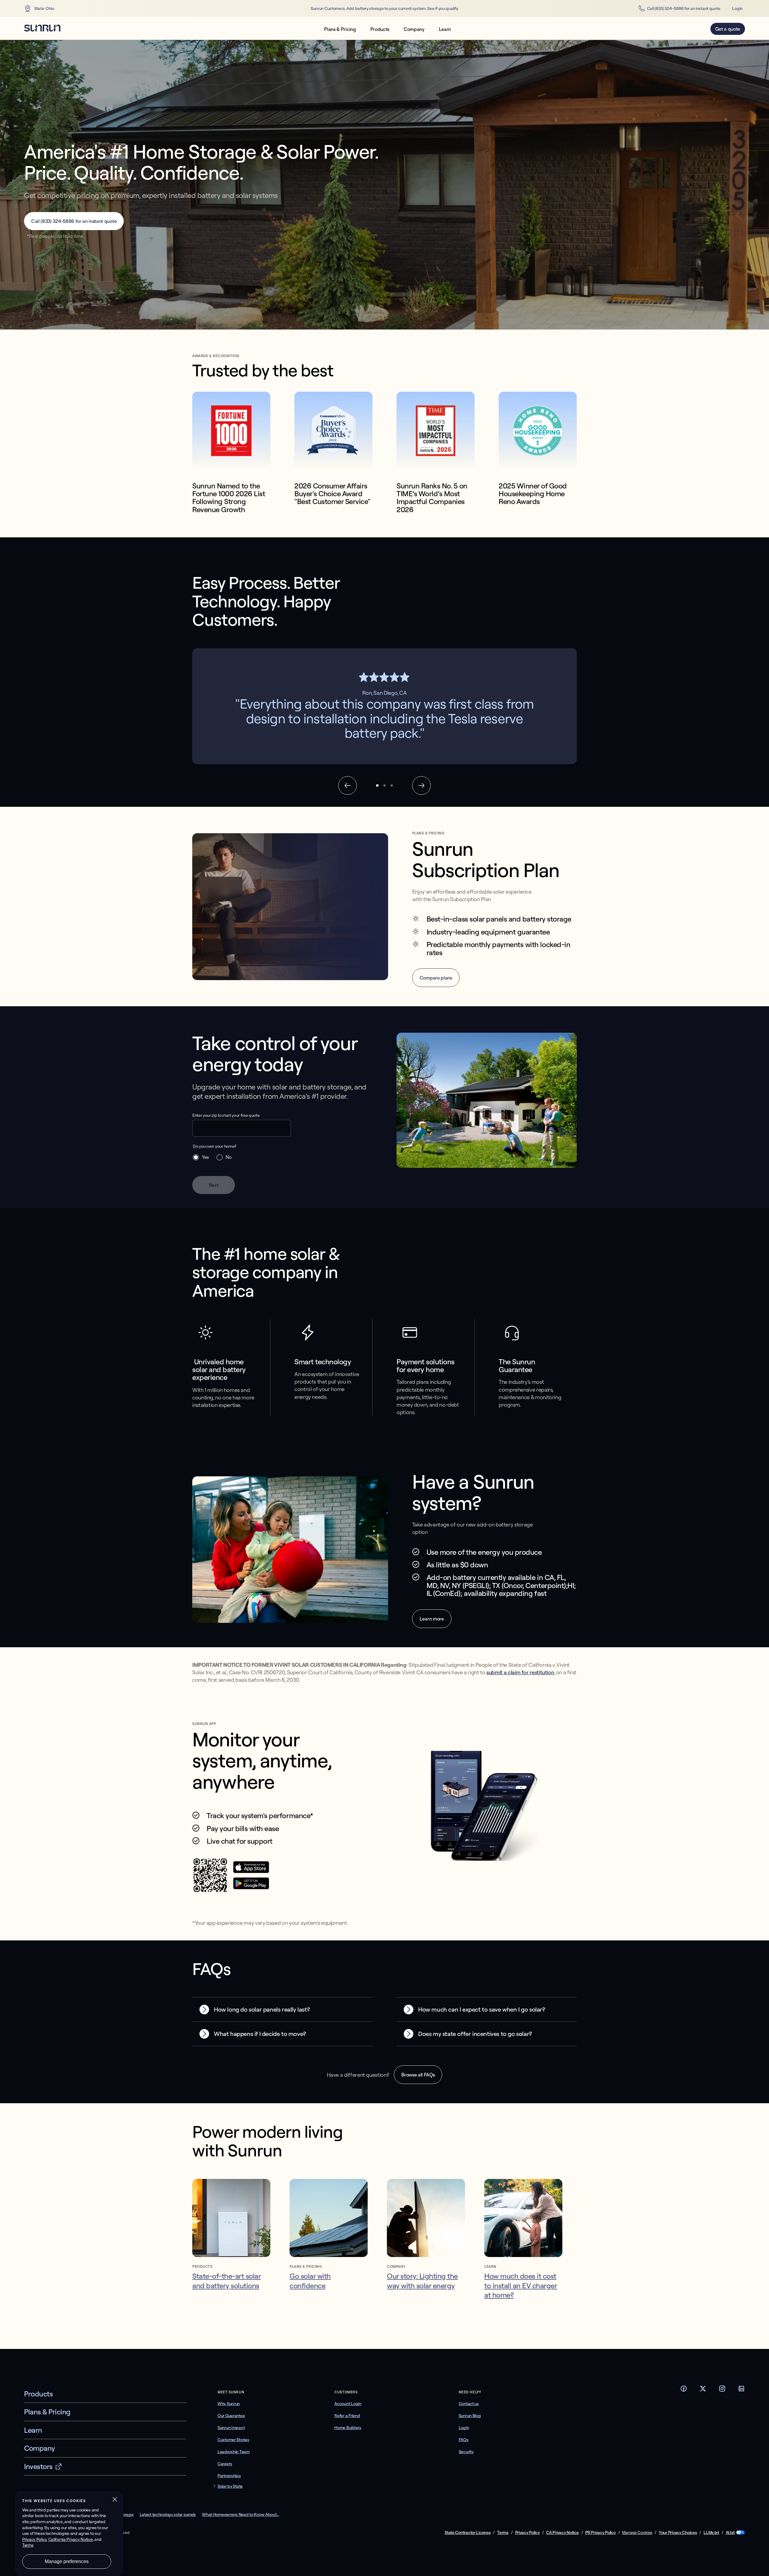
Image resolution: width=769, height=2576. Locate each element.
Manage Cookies (637, 2532)
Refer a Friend (347, 2416)
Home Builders (348, 2428)
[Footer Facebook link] (684, 2390)
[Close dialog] (764, 2571)
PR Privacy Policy (600, 2533)
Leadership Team (234, 2452)
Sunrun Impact (231, 2428)
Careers (225, 2464)
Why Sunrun (229, 2404)
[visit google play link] (251, 1888)
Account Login (348, 2404)
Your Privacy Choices (678, 2533)
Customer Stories (233, 2440)
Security (466, 2452)
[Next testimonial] (421, 785)
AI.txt (730, 2533)
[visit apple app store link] (251, 1871)
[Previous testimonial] (348, 785)
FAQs (464, 2440)
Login (737, 8)
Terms (503, 2533)
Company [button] (414, 29)
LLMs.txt (711, 2533)
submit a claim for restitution (520, 1672)
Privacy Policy (527, 2533)
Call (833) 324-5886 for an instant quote (684, 8)
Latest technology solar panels (168, 2514)
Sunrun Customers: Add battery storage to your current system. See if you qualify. (384, 9)
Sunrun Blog (470, 2416)
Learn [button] (445, 29)
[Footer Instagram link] (722, 2390)
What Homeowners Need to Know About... (240, 2514)
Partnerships (229, 2476)
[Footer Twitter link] (703, 2390)
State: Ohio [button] (44, 8)
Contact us (469, 2404)
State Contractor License (468, 2533)
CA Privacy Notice (562, 2533)
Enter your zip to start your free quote (226, 1115)
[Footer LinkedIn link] (741, 2390)
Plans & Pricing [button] (340, 29)
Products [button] (380, 29)
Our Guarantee (231, 2416)
